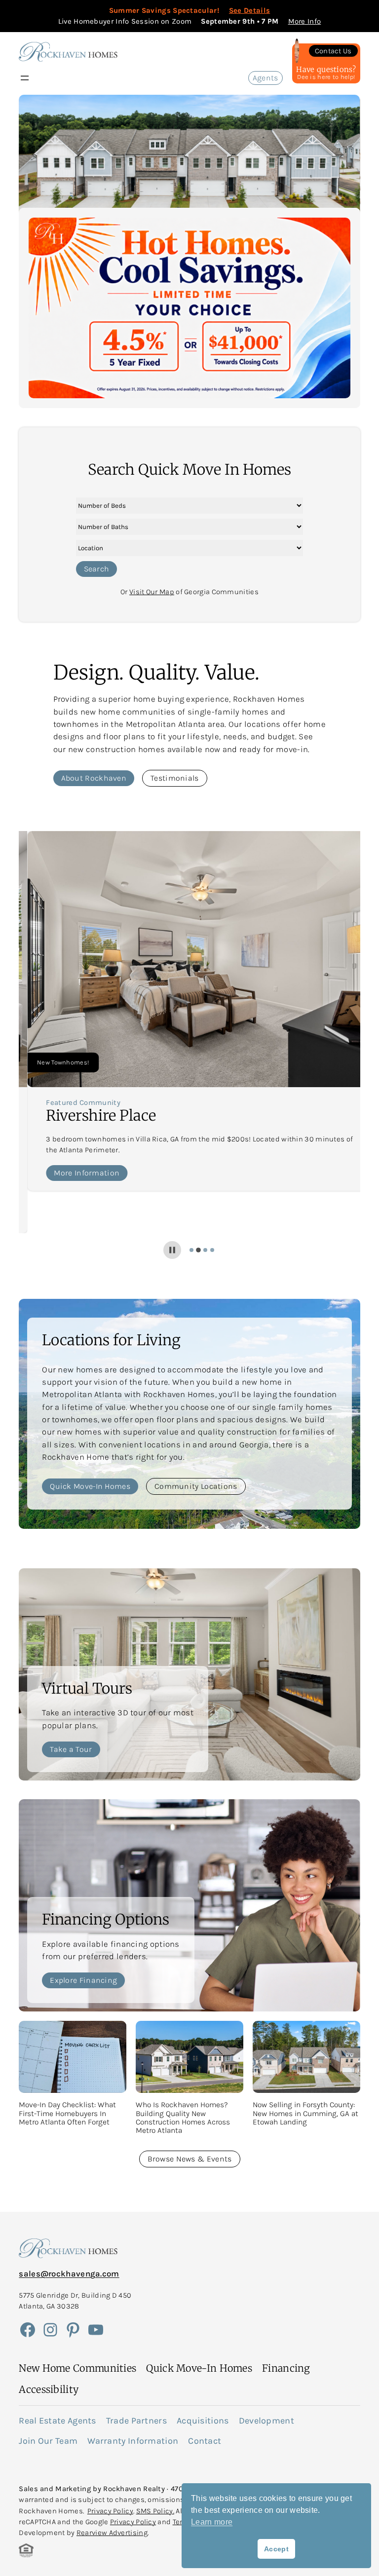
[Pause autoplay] (172, 1250)
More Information (120, 1090)
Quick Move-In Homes (90, 1486)
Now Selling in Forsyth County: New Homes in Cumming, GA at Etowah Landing (305, 2113)
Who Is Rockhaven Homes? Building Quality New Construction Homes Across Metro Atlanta (183, 2118)
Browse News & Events (190, 2159)
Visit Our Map (152, 592)
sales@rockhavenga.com (69, 2274)
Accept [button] (276, 2549)
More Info (305, 21)
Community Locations (196, 1486)
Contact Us (333, 51)
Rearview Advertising (112, 2533)
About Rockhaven (94, 778)
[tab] (191, 1250)
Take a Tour (71, 1749)
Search (97, 569)
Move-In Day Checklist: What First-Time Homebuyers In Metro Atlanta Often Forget (67, 2113)
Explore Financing (83, 1980)
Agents (265, 78)
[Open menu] (25, 78)
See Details (249, 10)
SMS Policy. (155, 2511)
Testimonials (175, 778)
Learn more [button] (212, 2522)
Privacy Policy (110, 2511)
